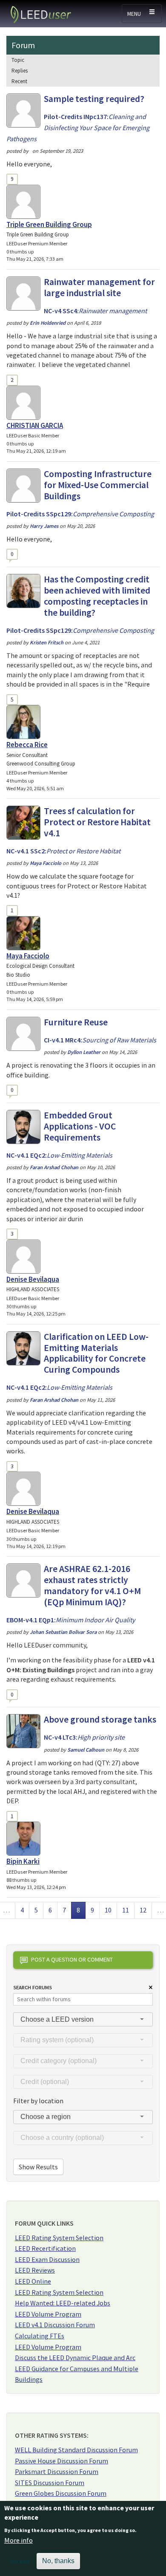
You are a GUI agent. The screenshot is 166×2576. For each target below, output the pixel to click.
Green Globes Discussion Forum (61, 2493)
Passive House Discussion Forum (62, 2461)
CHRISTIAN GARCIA (35, 425)
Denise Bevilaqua (33, 1279)
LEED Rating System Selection (59, 2238)
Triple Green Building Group (49, 224)
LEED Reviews (35, 2270)
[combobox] (83, 2019)
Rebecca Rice (27, 745)
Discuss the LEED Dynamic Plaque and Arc (75, 2358)
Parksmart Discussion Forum (57, 2471)
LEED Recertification (45, 2248)
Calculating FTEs (40, 2336)
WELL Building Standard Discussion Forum (76, 2450)
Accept (20, 2561)
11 (128, 1910)
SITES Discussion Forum (50, 2483)
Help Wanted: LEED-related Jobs (63, 2303)
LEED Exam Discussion (47, 2259)
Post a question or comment (72, 1959)
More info (19, 2540)
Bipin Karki (23, 1861)
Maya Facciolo (28, 956)
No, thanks (58, 2561)
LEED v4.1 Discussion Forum (55, 2325)
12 (146, 1910)
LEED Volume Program (48, 2314)
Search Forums (33, 1987)
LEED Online (33, 2281)
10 (111, 1910)
